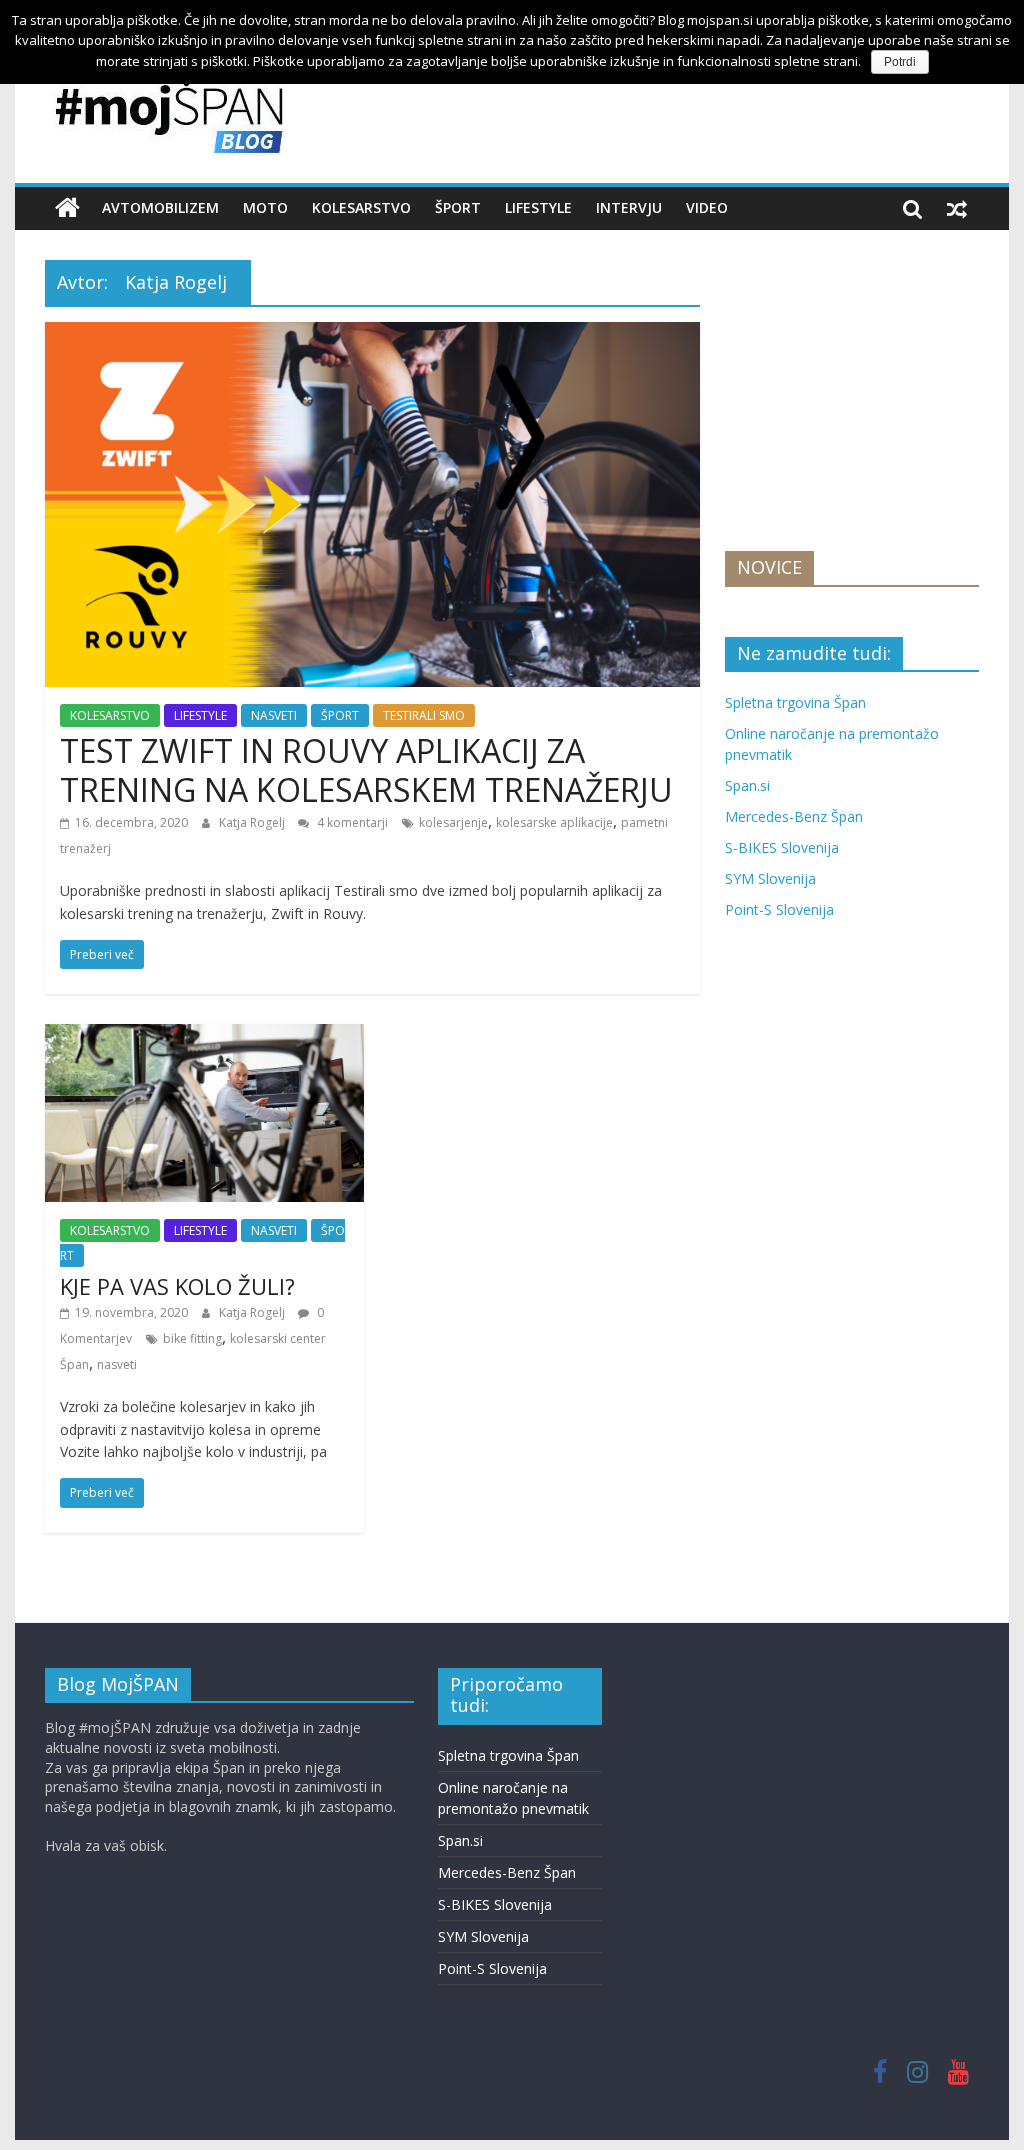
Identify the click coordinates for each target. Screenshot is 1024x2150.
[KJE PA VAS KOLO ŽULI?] (204, 1036)
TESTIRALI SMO (424, 715)
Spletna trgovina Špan (795, 702)
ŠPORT (458, 207)
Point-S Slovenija (779, 909)
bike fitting (192, 1338)
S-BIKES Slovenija (782, 847)
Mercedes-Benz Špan (794, 816)
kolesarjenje (453, 822)
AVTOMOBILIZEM (160, 207)
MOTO (265, 207)
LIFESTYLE (538, 207)
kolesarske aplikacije (554, 822)
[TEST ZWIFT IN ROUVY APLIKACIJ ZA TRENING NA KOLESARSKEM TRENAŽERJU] (372, 334)
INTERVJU (629, 207)
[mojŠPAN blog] (67, 208)
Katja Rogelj (253, 822)
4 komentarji (351, 822)
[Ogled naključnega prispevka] (957, 208)
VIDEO (707, 207)
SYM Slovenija (770, 878)
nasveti (117, 1364)
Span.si (747, 785)
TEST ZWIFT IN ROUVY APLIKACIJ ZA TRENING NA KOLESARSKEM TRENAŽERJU (366, 769)
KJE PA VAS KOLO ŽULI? (177, 1286)
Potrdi (900, 62)
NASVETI (274, 715)
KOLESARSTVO (361, 207)
